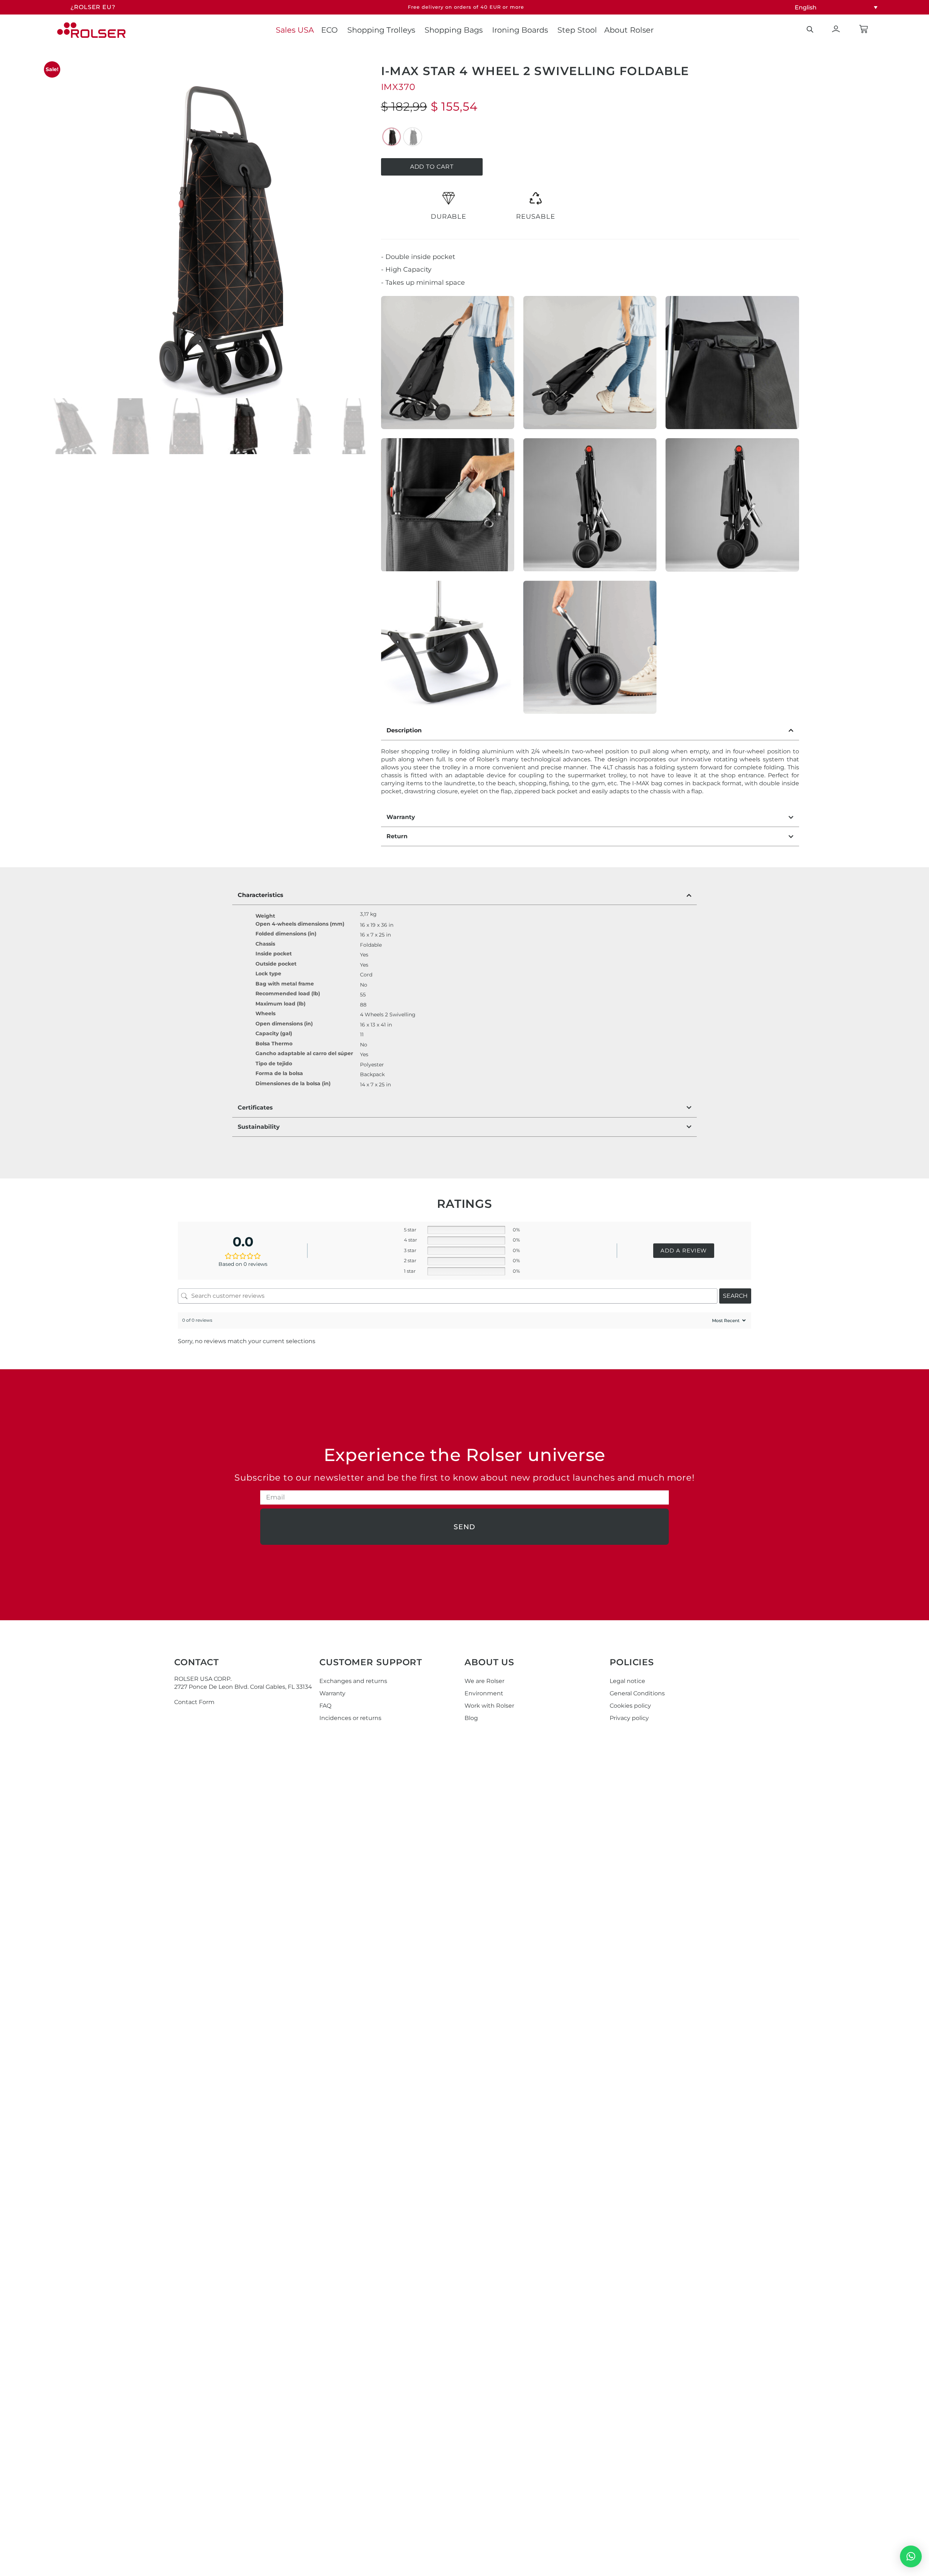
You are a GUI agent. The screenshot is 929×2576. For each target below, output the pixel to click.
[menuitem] (836, 7)
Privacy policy (629, 1718)
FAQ (325, 1706)
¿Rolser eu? (93, 7)
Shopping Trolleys (381, 30)
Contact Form (194, 1702)
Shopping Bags (454, 30)
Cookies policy (630, 1706)
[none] (836, 7)
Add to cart (432, 167)
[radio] (392, 137)
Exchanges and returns (353, 1681)
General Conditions (637, 1693)
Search (735, 1296)
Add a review (684, 1250)
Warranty (332, 1693)
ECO (330, 30)
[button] (911, 2556)
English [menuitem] (806, 7)
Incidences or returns (350, 1718)
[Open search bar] (810, 29)
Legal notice (627, 1681)
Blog (471, 1718)
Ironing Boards (520, 30)
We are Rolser (484, 1681)
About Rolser (629, 30)
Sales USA (295, 30)
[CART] (863, 29)
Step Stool (577, 30)
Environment (484, 1693)
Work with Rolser (489, 1706)
